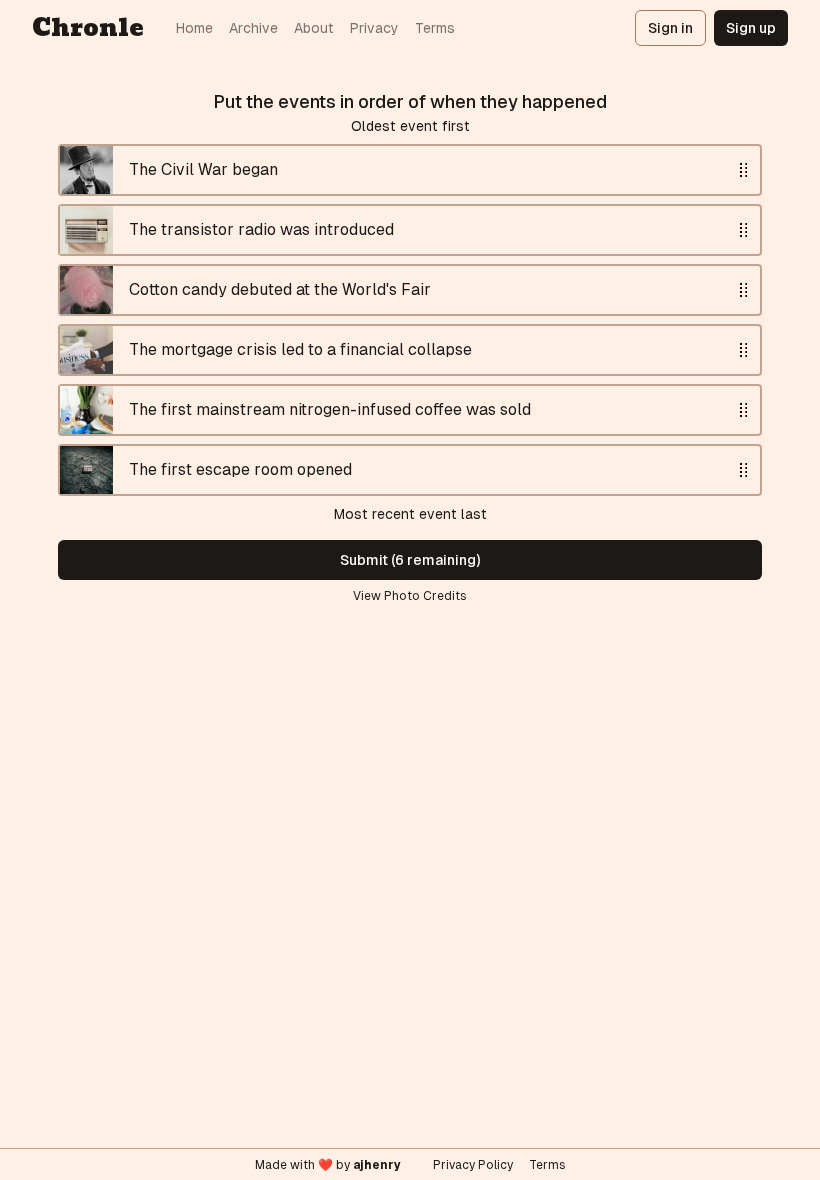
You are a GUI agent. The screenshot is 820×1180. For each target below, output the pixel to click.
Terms (435, 28)
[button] (743, 170)
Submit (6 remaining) (410, 560)
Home (194, 28)
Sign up (751, 28)
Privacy (374, 28)
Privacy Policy (473, 1165)
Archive (253, 28)
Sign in (670, 28)
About (314, 28)
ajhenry (377, 1165)
